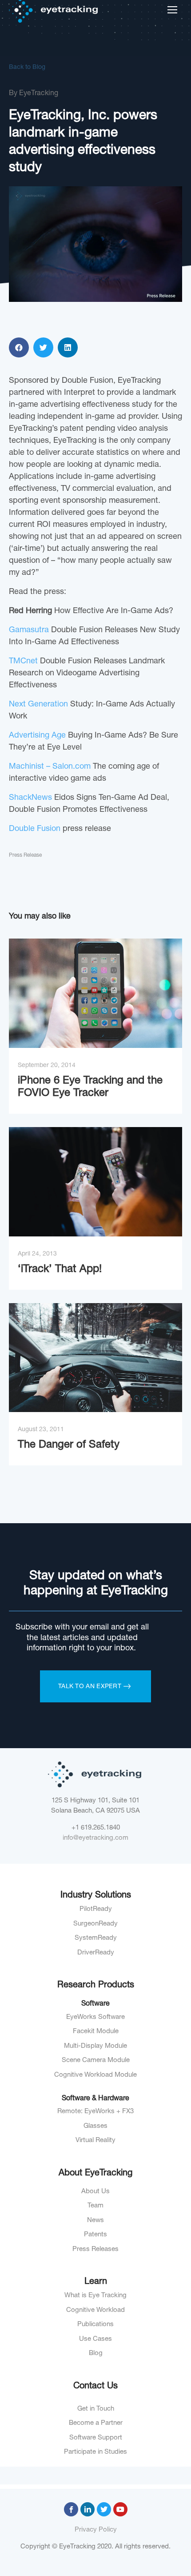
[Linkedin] (88, 2509)
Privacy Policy (96, 2530)
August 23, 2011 (41, 1430)
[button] (19, 347)
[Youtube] (120, 2509)
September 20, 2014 (47, 1066)
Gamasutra (29, 630)
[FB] (71, 2509)
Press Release (25, 855)
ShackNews (30, 798)
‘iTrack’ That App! (60, 1270)
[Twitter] (104, 2509)
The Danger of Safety (69, 1445)
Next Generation (38, 705)
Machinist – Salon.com (50, 767)
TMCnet (23, 662)
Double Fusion (35, 829)
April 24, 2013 (37, 1254)
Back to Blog (27, 68)
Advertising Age (37, 736)
